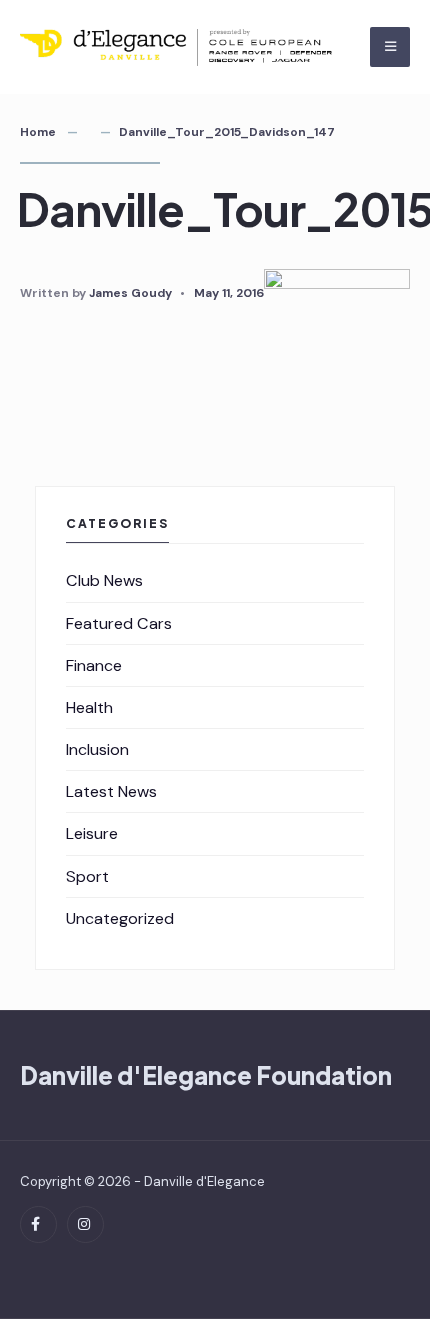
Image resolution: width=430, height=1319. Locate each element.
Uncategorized (120, 918)
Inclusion (97, 749)
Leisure (92, 833)
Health (89, 707)
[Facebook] (38, 1224)
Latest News (111, 791)
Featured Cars (119, 623)
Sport (87, 876)
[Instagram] (85, 1224)
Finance (94, 665)
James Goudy (130, 293)
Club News (104, 580)
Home (38, 132)
